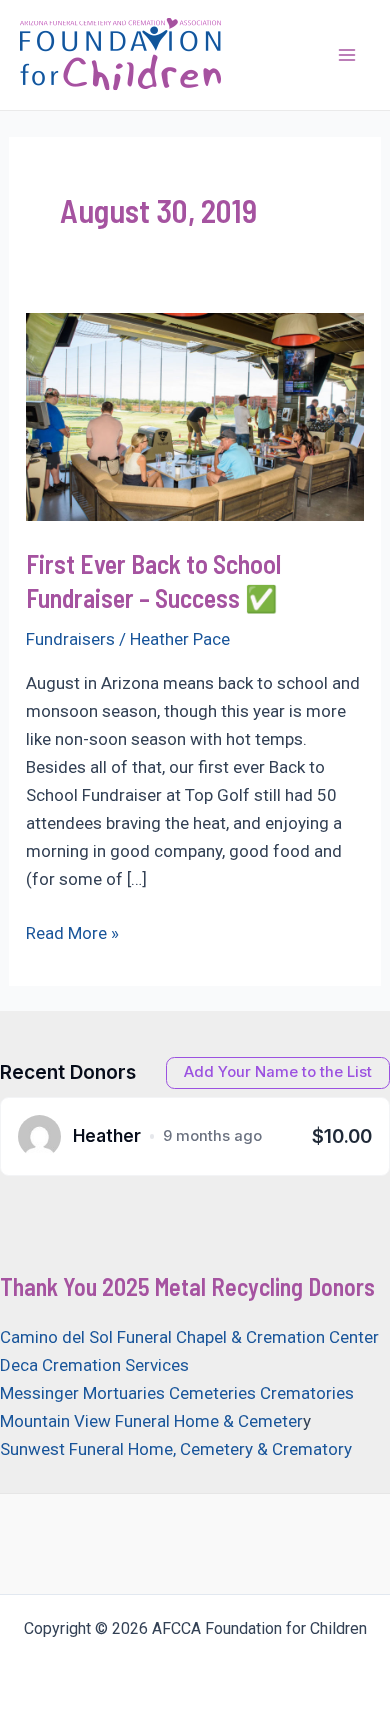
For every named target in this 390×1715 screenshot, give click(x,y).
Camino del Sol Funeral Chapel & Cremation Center (189, 1337)
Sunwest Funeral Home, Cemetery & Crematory (176, 1449)
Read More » (72, 934)
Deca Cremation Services (94, 1365)
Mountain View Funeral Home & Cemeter (151, 1421)
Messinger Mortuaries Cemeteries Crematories (177, 1393)
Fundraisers (70, 639)
